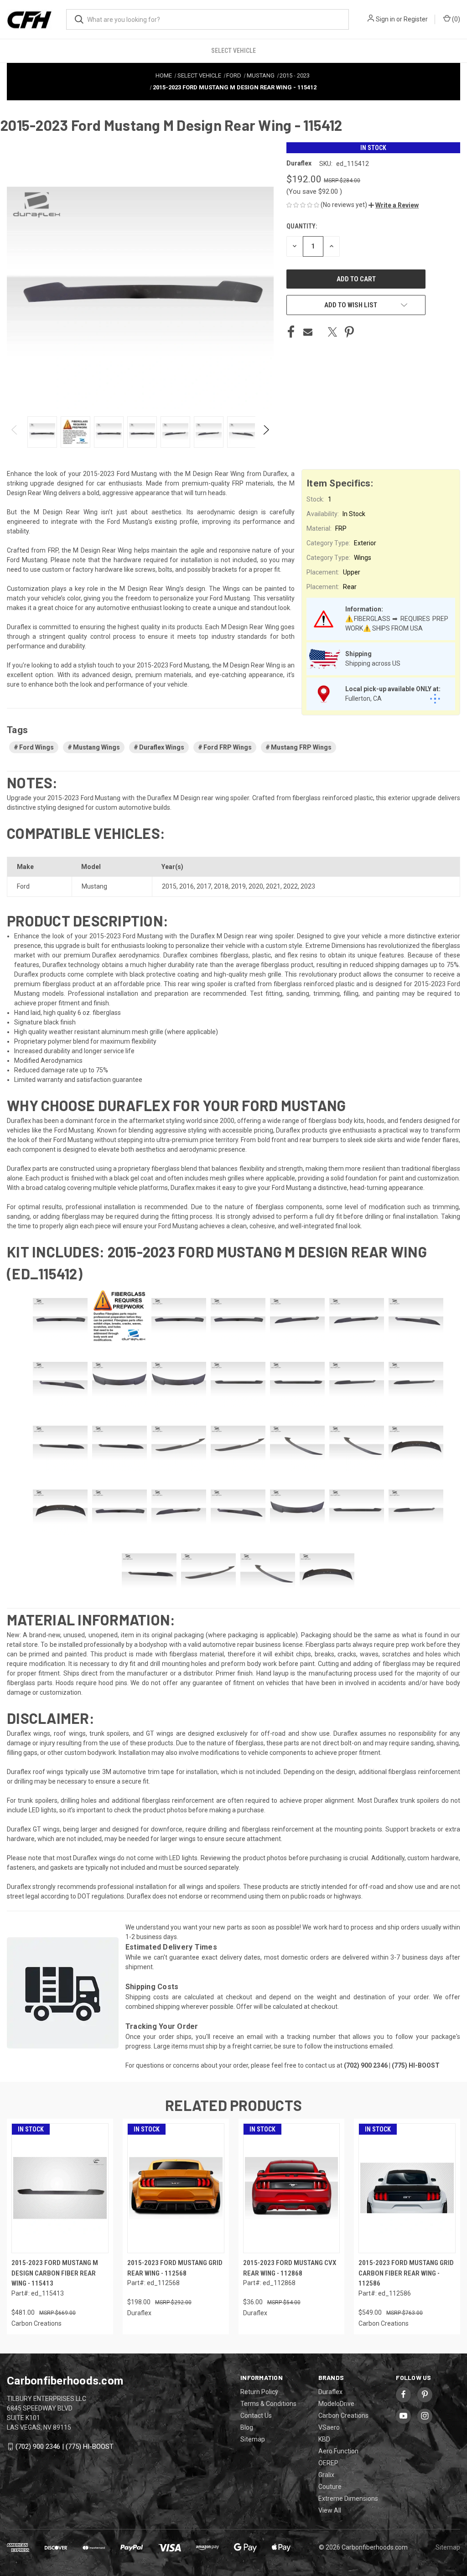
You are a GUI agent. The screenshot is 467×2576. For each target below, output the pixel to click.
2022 (291, 886)
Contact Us (256, 2416)
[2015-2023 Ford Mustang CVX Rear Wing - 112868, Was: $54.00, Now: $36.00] (292, 2188)
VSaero (329, 2427)
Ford (23, 886)
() (455, 19)
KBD (324, 2439)
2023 (308, 886)
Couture (330, 2487)
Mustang (94, 886)
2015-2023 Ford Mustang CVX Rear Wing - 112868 (290, 2268)
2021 (273, 886)
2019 (239, 886)
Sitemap (253, 2439)
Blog (247, 2427)
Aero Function (338, 2451)
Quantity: (302, 226)
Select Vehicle (233, 51)
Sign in (385, 19)
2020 (256, 886)
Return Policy (259, 2392)
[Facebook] (291, 332)
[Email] (308, 332)
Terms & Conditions (268, 2404)
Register (416, 19)
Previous (15, 432)
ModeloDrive (336, 2404)
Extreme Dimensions (348, 2498)
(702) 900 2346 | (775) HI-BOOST (65, 2447)
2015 (169, 886)
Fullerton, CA (363, 698)
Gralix (326, 2475)
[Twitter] (332, 332)
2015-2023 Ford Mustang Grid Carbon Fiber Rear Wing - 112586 (406, 2273)
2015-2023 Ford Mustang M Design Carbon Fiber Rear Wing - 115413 (55, 2273)
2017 (204, 886)
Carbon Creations (343, 2416)
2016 (187, 886)
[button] (394, 205)
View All (330, 2510)
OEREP (328, 2463)
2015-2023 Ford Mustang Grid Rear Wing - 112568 (175, 2268)
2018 (221, 886)
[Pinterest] (349, 332)
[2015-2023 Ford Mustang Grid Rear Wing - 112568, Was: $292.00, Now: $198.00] (176, 2188)
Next (266, 432)
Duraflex (330, 2392)
